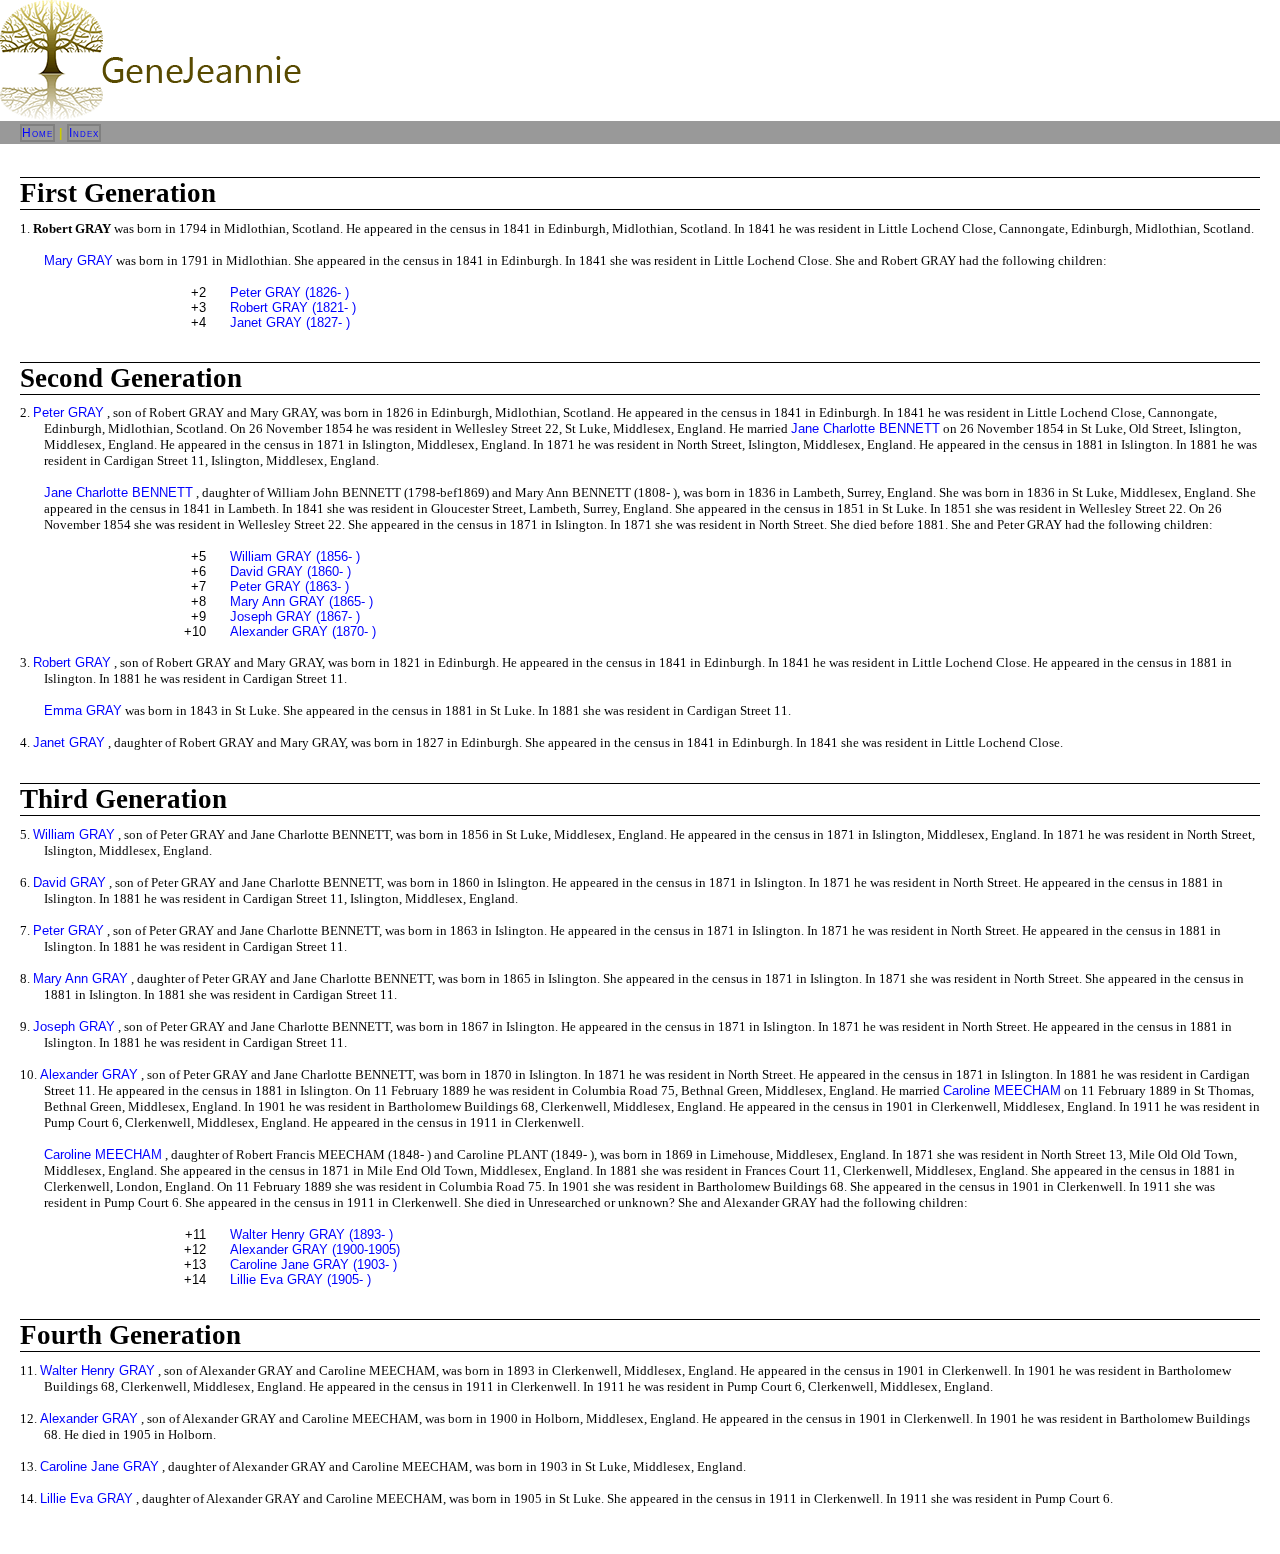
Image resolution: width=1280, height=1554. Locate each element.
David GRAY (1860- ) (290, 571)
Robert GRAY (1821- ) (293, 307)
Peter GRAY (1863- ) (289, 586)
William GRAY (74, 834)
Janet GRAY (69, 742)
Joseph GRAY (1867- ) (295, 616)
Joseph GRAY (74, 1026)
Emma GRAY (83, 710)
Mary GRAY (78, 260)
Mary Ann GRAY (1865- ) (301, 601)
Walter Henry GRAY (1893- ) (311, 1234)
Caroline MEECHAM (1002, 1090)
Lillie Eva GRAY (86, 1498)
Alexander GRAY (89, 1074)
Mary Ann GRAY (80, 978)
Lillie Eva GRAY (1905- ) (300, 1279)
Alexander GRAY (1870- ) (303, 631)
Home (37, 133)
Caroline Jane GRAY (99, 1466)
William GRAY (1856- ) (295, 556)
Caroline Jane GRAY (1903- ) (313, 1264)
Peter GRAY (68, 412)
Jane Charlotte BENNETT (865, 428)
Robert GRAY (72, 662)
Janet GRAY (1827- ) (290, 322)
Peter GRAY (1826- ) (289, 292)
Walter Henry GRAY (97, 1370)
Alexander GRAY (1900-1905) (315, 1249)
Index (84, 133)
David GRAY (69, 882)
